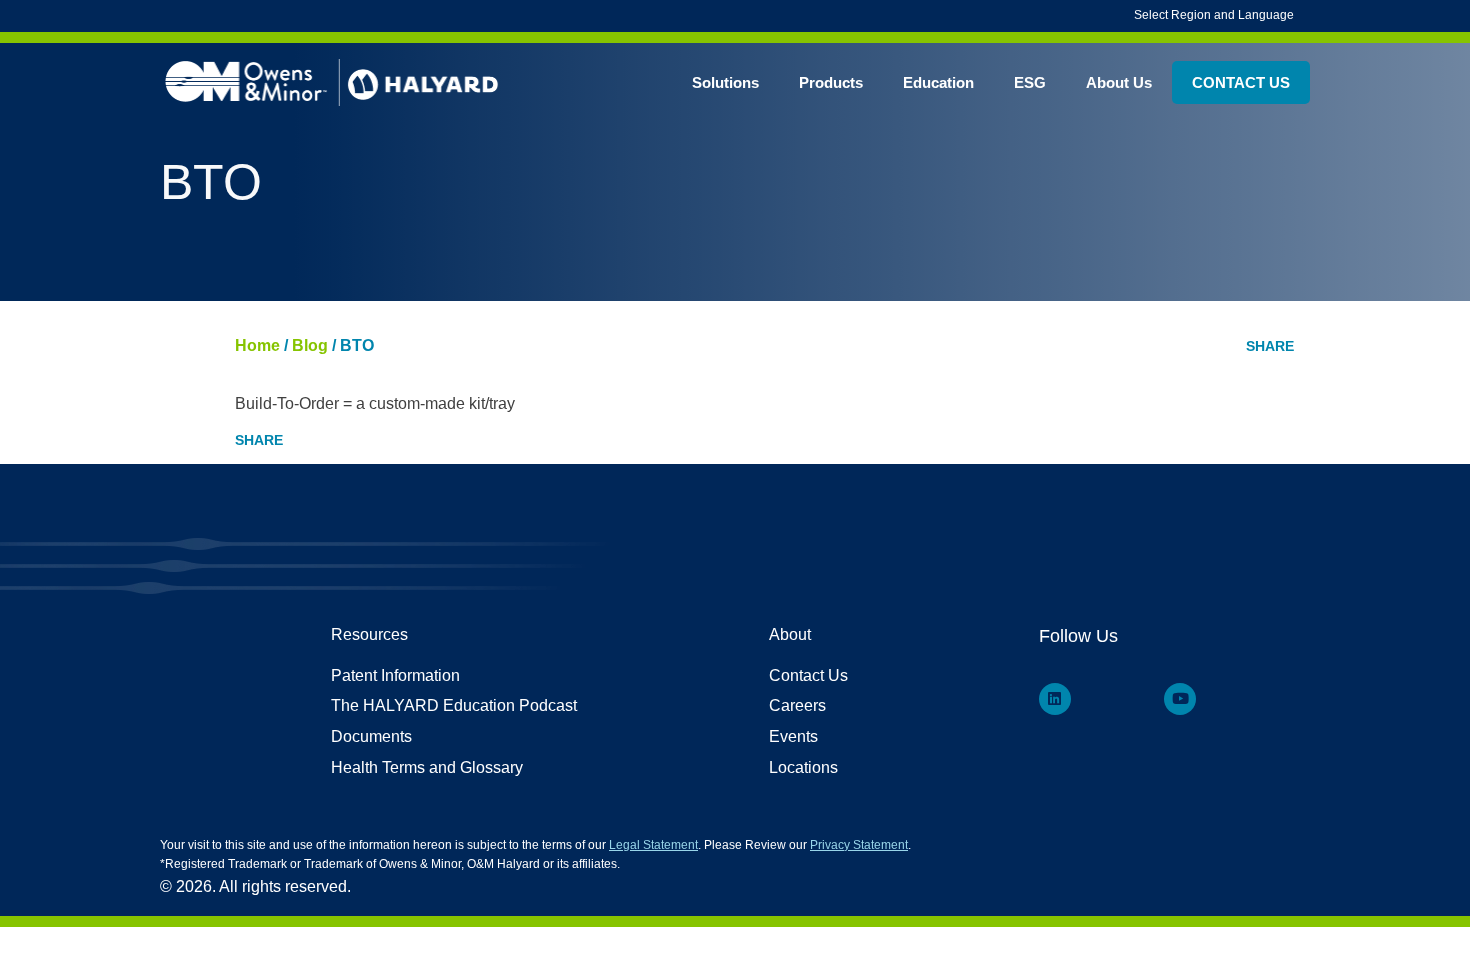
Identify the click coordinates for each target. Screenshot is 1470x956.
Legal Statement (653, 845)
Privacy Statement (859, 845)
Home (257, 345)
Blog (310, 345)
